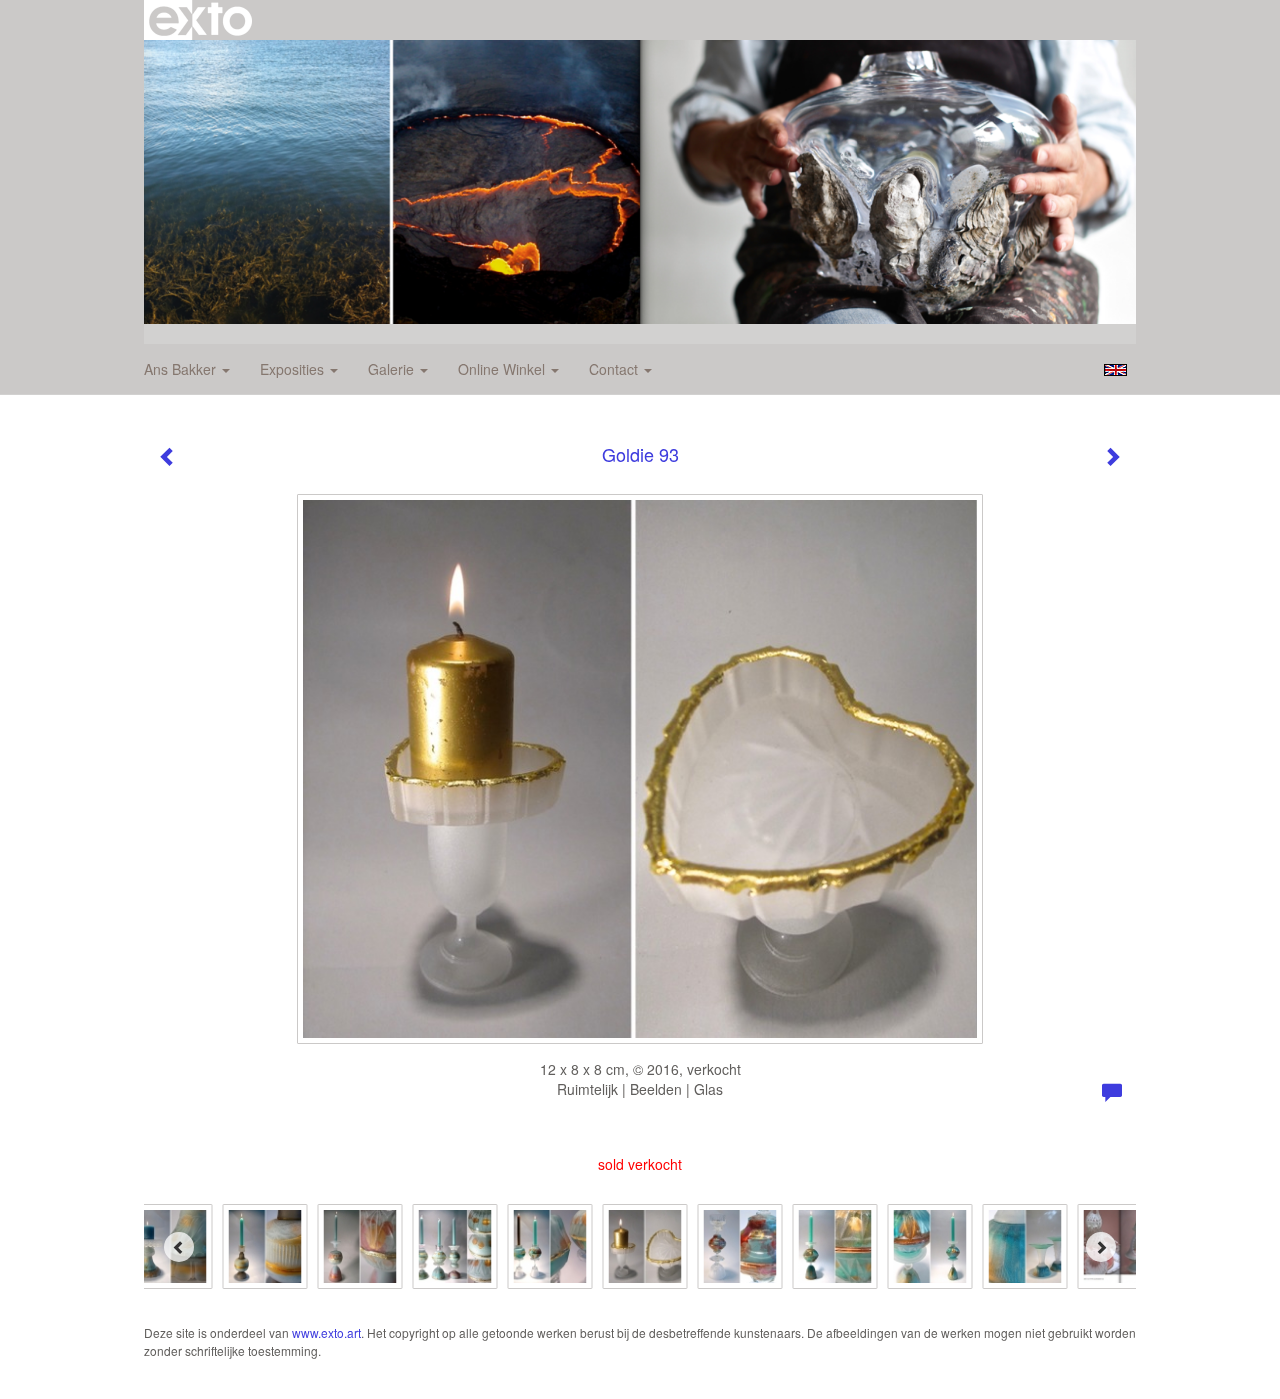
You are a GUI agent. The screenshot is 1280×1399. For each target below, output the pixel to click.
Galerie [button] (393, 369)
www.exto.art (326, 1332)
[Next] (1101, 1247)
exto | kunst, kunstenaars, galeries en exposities (200, 20)
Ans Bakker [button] (182, 369)
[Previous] (179, 1247)
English (1115, 370)
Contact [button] (615, 369)
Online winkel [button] (503, 369)
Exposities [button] (294, 369)
